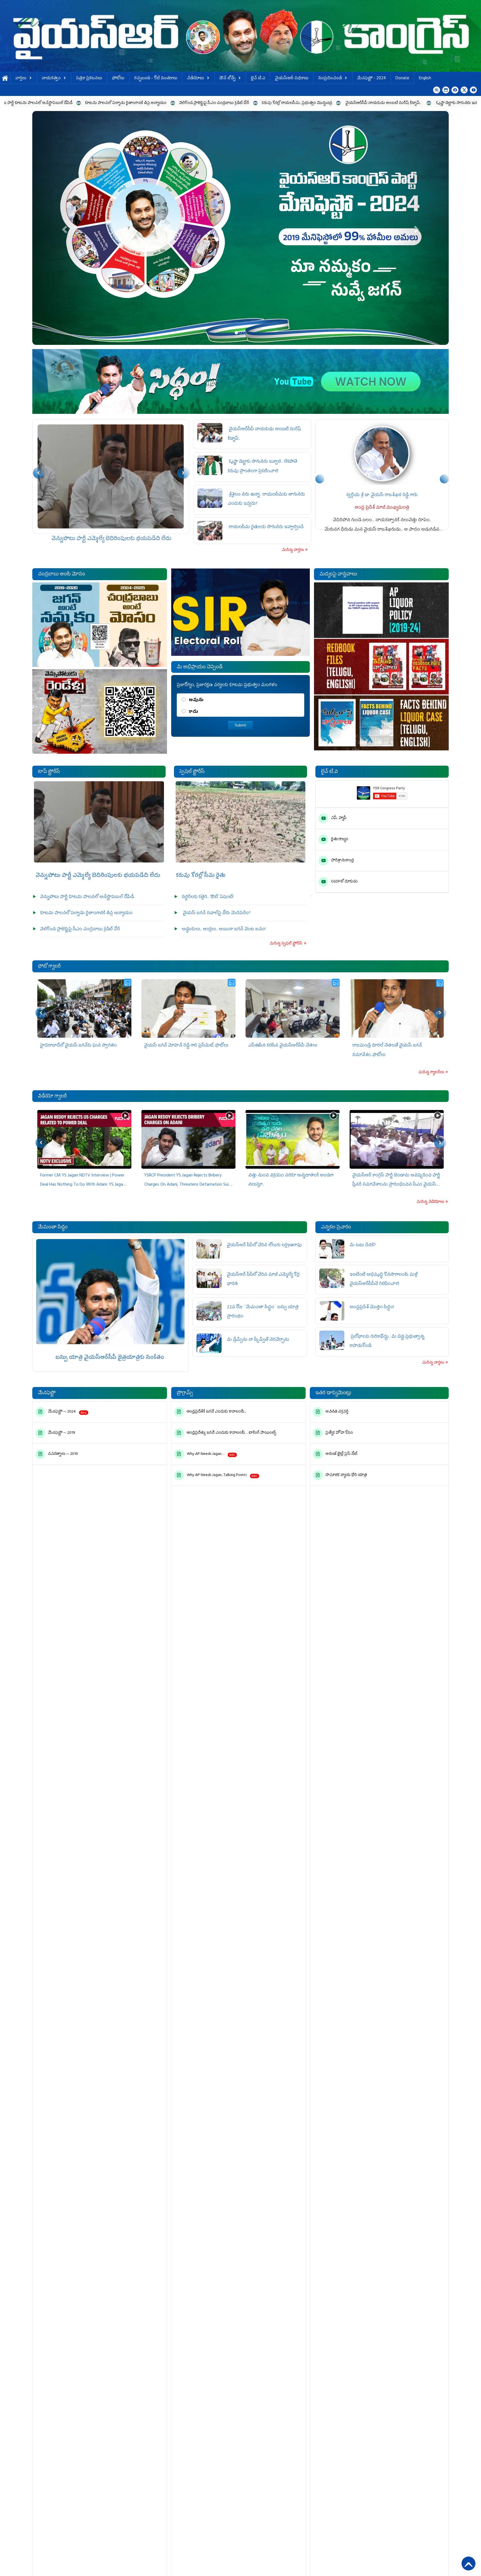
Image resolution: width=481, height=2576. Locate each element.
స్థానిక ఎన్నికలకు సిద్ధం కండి (415, 2557)
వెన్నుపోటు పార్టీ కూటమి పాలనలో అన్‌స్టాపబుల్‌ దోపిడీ (87, 897)
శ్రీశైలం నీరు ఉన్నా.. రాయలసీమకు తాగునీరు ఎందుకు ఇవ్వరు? (407, 103)
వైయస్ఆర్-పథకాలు (292, 79)
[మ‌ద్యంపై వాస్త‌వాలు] (381, 667)
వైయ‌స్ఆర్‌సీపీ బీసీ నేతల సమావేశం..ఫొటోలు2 (393, 1046)
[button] (63, 228)
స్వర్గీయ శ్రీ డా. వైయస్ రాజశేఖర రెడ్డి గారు (382, 495)
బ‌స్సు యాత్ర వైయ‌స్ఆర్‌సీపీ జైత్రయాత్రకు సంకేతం (110, 1358)
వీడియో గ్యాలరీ (52, 1097)
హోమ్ (5, 79)
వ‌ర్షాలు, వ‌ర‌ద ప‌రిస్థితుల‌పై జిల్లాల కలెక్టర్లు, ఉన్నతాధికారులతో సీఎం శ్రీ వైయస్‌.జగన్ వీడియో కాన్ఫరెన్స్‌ (394, 1185)
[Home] (240, 36)
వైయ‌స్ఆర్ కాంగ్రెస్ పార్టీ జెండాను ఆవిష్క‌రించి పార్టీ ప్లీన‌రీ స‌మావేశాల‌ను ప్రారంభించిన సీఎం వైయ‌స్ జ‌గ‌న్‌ (188, 1185)
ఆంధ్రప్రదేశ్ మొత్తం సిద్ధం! (373, 1307)
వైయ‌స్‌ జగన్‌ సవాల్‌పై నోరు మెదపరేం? (217, 913)
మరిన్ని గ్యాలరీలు (432, 1073)
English (425, 79)
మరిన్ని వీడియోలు (431, 1202)
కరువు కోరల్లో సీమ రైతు (201, 876)
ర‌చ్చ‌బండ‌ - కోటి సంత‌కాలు (156, 79)
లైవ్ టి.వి (258, 79)
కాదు (193, 712)
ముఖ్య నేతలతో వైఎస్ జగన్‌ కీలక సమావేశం (286, 1046)
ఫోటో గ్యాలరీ (49, 967)
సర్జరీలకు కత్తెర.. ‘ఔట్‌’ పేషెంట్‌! (208, 897)
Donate (402, 79)
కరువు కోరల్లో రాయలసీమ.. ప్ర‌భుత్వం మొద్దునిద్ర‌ (102, 103)
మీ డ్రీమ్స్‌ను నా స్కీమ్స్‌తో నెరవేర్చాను (259, 1340)
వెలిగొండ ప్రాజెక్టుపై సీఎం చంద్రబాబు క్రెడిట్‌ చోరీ (80, 929)
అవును (196, 700)
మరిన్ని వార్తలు (293, 550)
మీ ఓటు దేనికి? (363, 1245)
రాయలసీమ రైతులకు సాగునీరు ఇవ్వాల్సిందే (266, 527)
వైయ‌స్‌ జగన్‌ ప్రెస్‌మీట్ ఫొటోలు (171, 1046)
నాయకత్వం (51, 79)
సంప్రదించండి (330, 79)
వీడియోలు (196, 79)
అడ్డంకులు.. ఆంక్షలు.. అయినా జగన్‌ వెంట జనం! (224, 929)
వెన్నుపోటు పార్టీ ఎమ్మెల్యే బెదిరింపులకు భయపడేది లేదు (97, 876)
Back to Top (468, 2563)
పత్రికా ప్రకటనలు (89, 79)
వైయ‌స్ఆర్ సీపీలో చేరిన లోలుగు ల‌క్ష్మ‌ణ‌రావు (264, 1245)
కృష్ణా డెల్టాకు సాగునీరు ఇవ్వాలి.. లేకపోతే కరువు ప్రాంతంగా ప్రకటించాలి (294, 103)
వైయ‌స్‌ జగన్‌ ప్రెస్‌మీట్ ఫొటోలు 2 (69, 1046)
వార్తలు (21, 79)
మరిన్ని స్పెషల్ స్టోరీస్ (286, 944)
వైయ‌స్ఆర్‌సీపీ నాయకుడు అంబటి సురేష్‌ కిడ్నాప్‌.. (189, 103)
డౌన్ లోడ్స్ (227, 79)
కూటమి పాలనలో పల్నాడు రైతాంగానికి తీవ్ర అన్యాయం (111, 539)
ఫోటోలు (118, 79)
